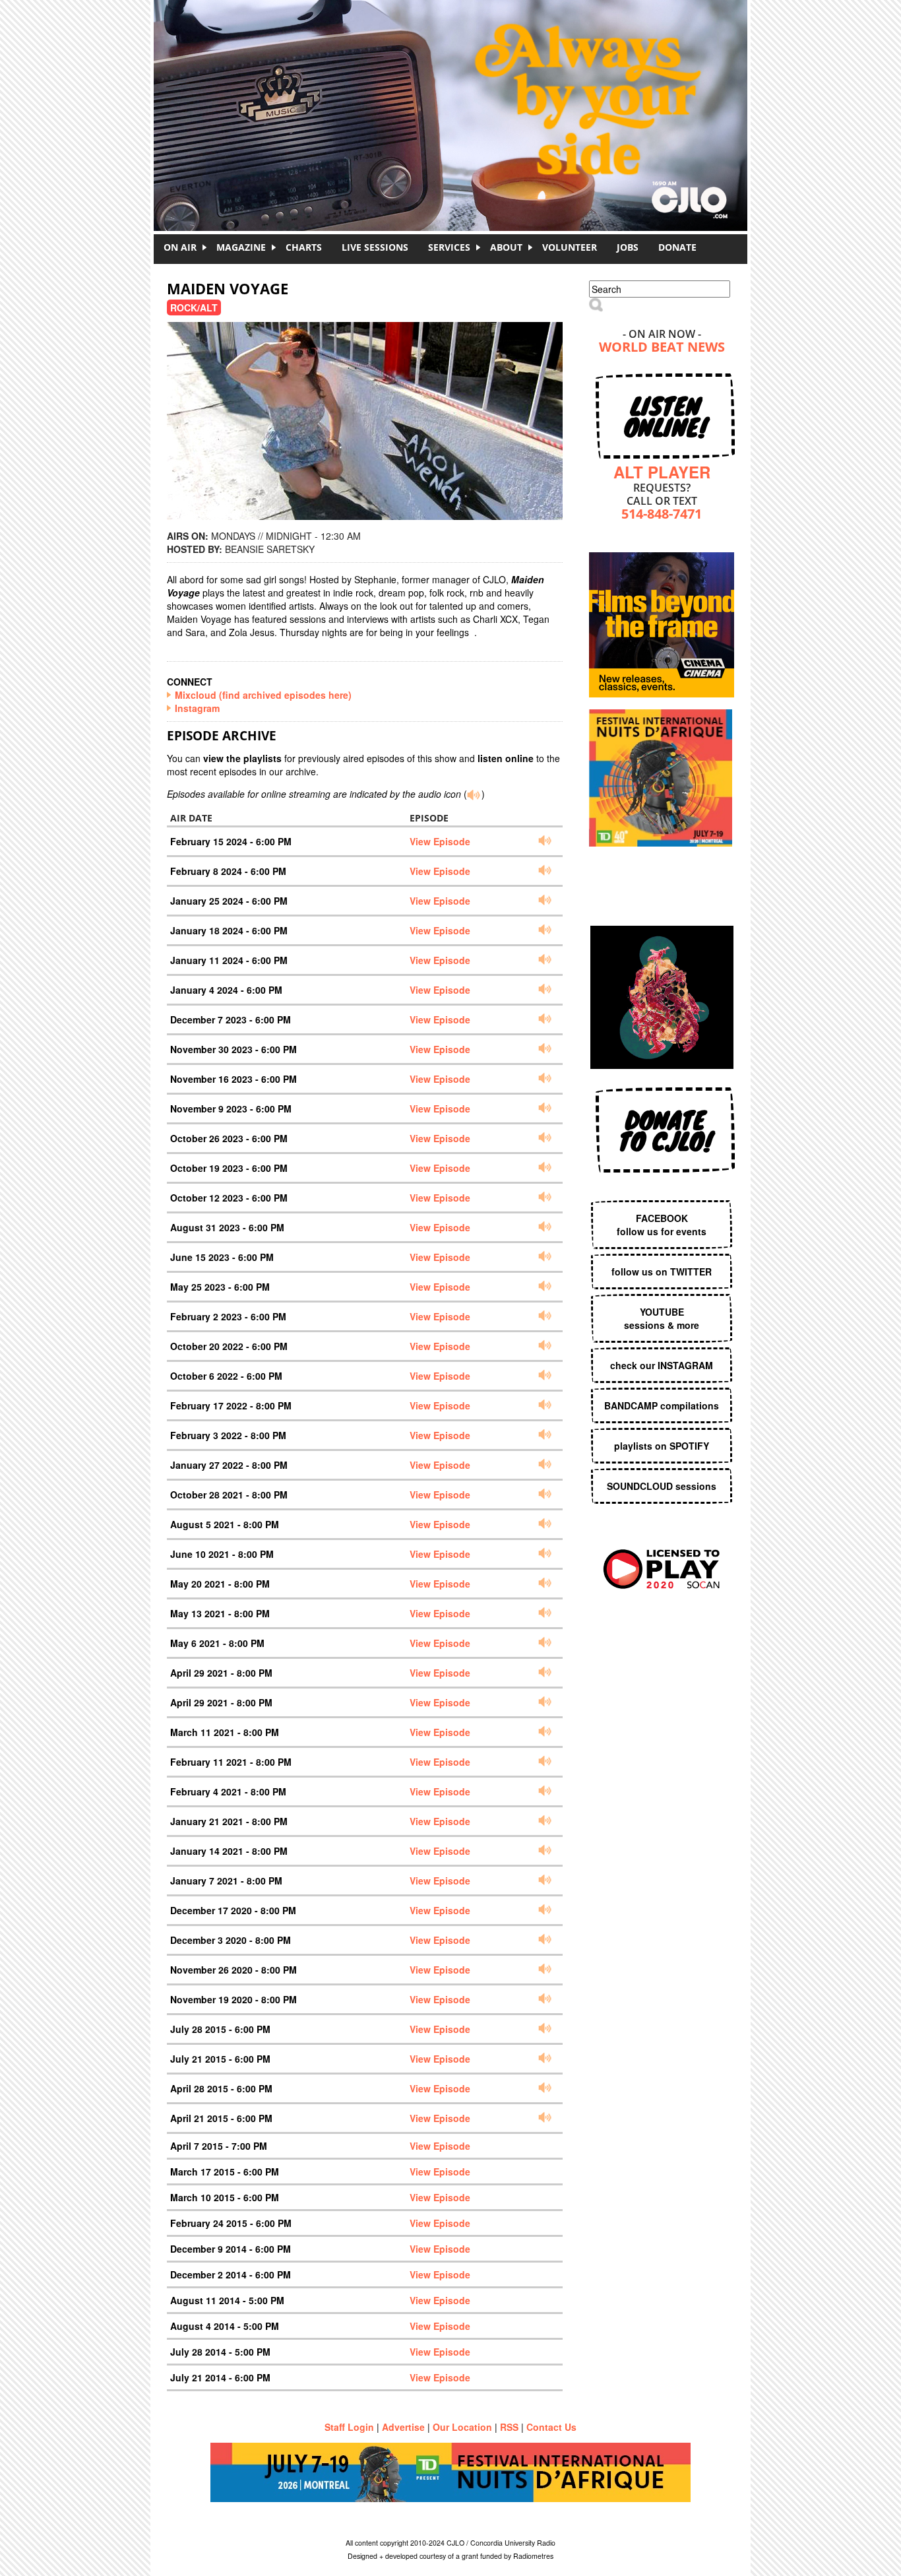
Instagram (197, 708)
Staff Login (349, 2427)
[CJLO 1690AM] (454, 92)
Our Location (462, 2427)
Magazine (241, 247)
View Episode (440, 841)
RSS (509, 2427)
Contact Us (551, 2427)
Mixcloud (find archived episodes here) (263, 695)
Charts (304, 247)
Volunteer (570, 247)
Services (449, 247)
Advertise (403, 2427)
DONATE (677, 247)
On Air (180, 247)
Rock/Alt (194, 307)
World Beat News (662, 348)
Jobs (628, 247)
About (506, 247)
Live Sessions (375, 247)
